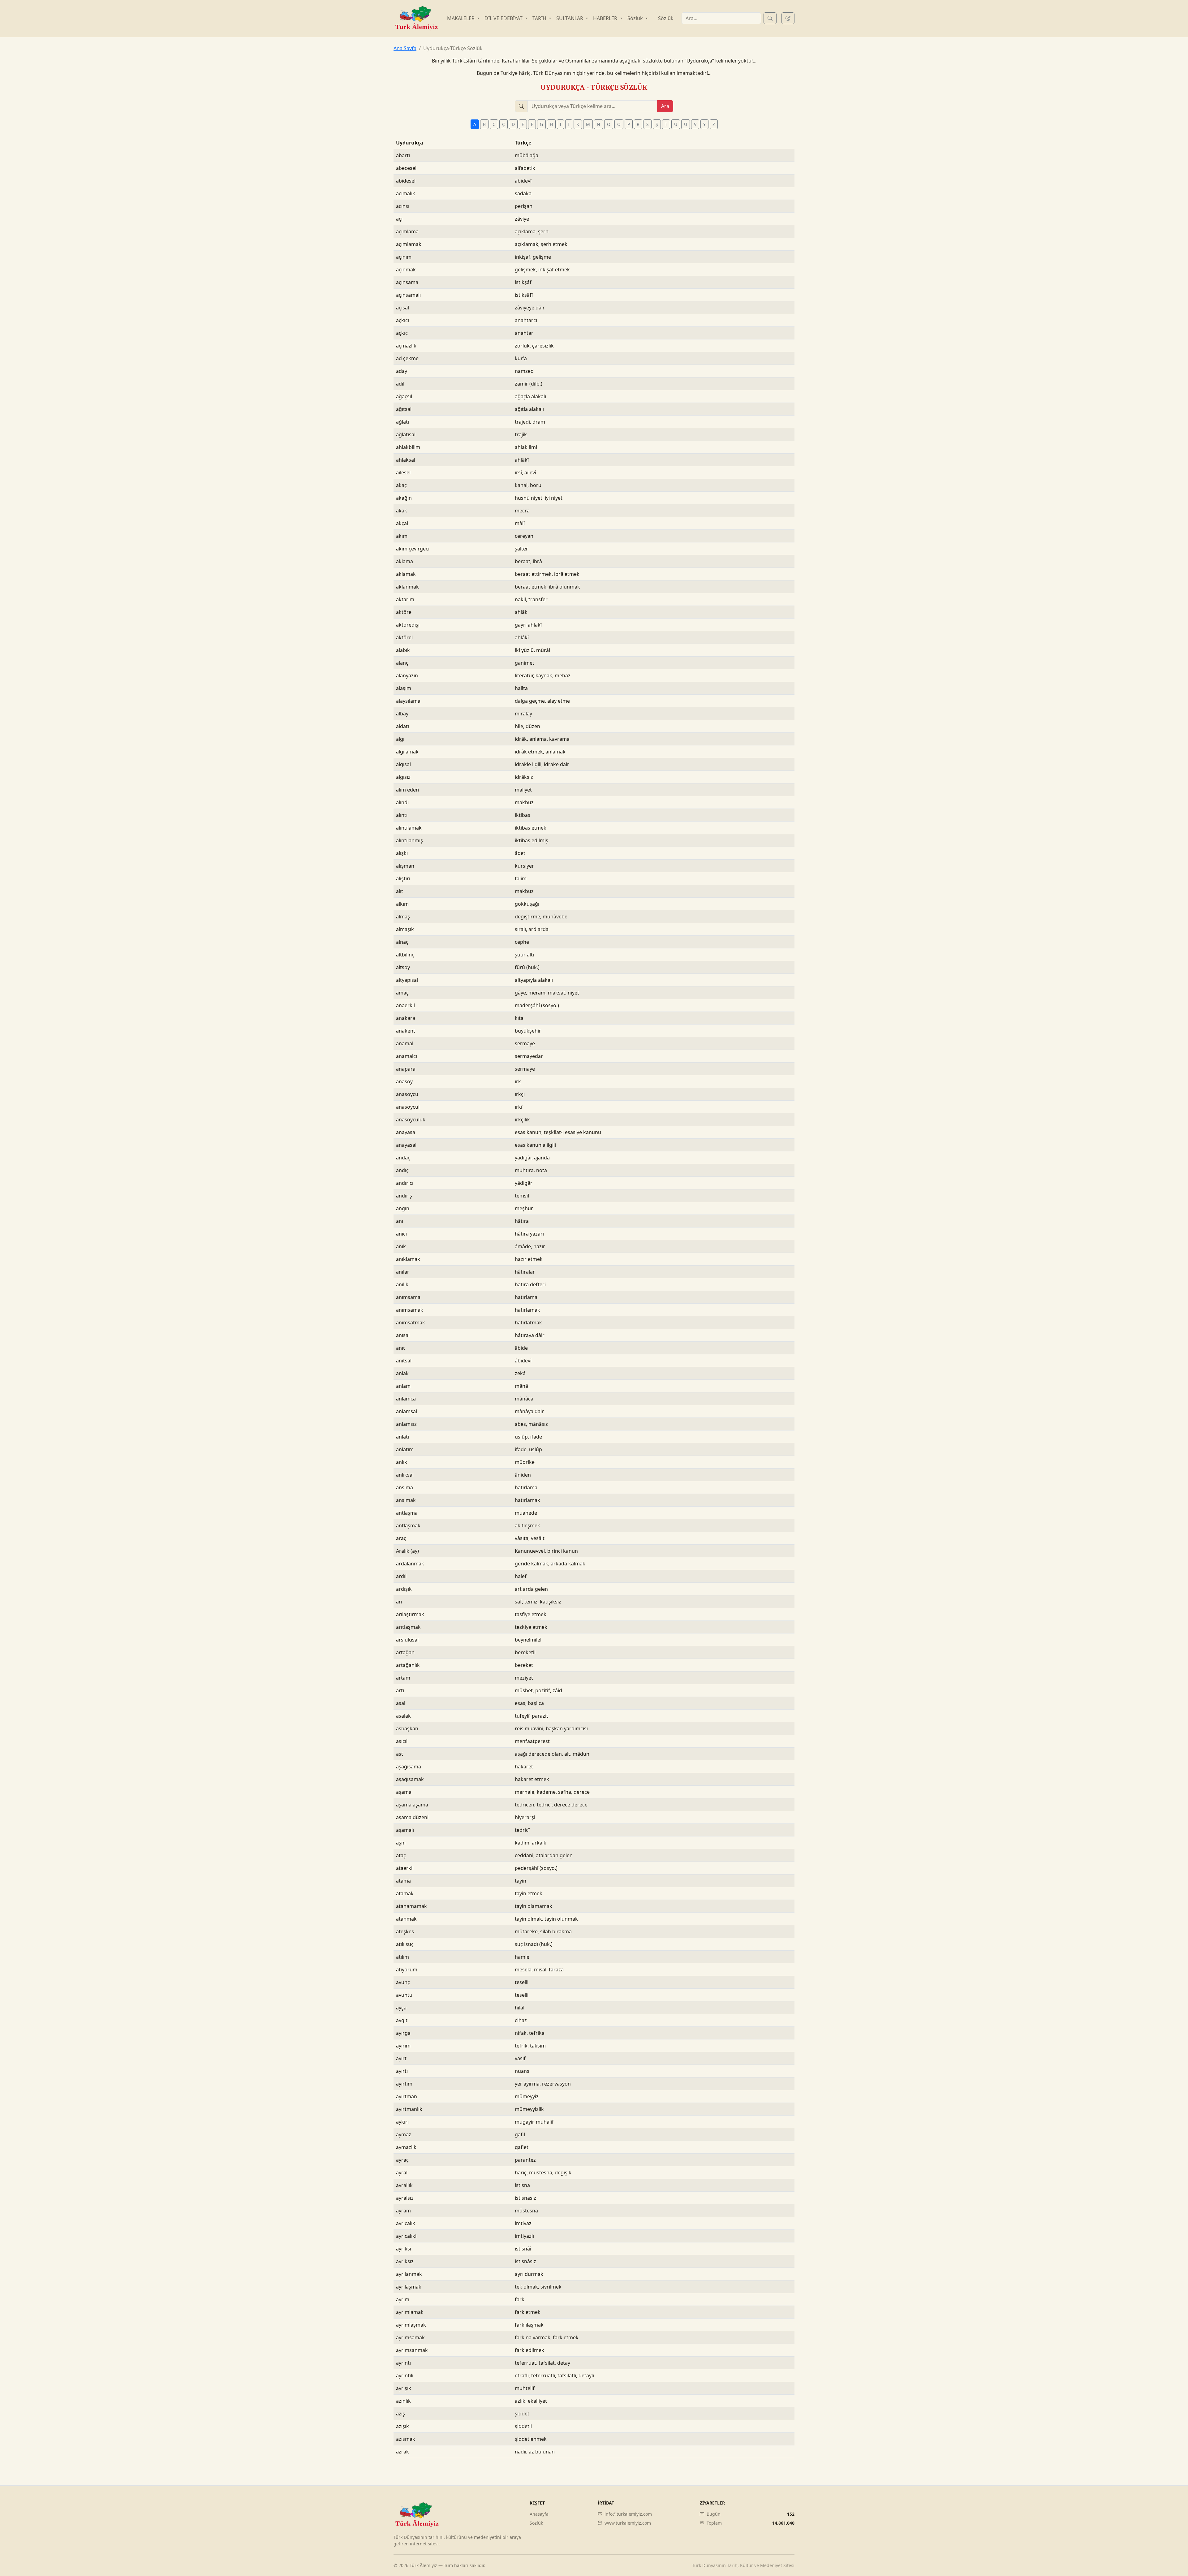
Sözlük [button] (636, 18)
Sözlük (666, 18)
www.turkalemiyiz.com (628, 2523)
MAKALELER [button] (461, 18)
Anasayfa (539, 2514)
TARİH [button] (540, 18)
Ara (665, 106)
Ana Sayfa (405, 48)
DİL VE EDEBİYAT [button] (504, 18)
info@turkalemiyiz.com (628, 2514)
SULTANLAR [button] (570, 18)
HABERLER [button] (606, 18)
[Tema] (788, 18)
